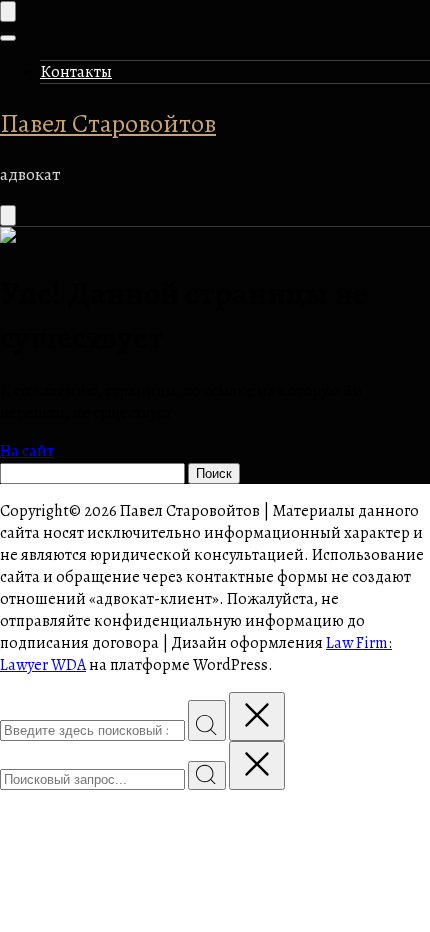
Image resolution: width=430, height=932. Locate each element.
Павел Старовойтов (108, 123)
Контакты (76, 72)
